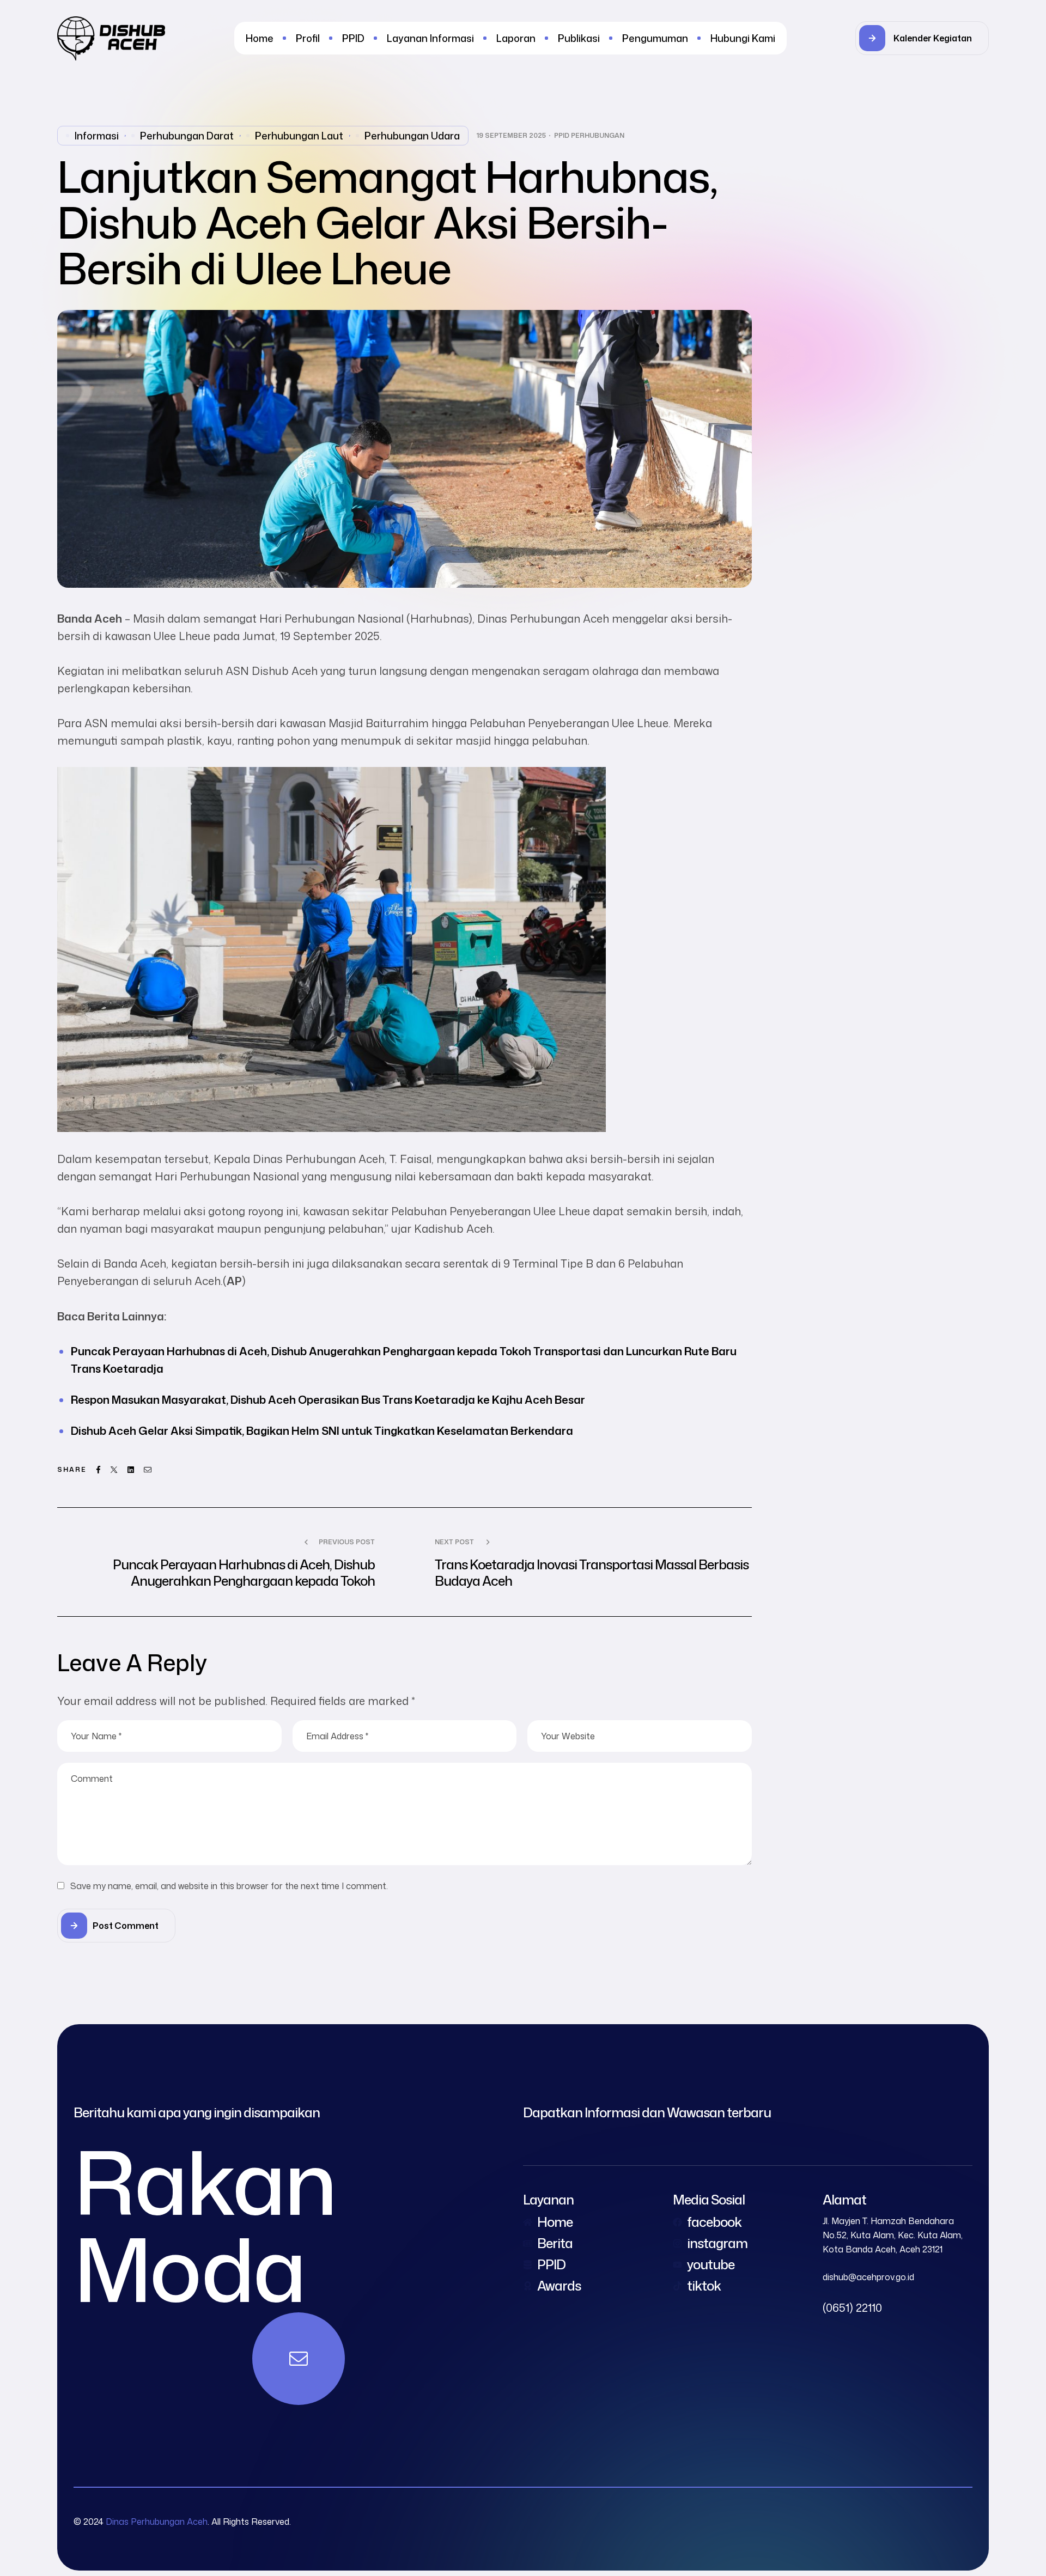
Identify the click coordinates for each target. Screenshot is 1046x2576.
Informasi (97, 136)
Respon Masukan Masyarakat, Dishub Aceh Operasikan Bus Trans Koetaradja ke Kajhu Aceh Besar (328, 1399)
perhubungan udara (412, 136)
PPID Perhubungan (589, 136)
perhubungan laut (299, 136)
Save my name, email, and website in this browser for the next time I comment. (229, 1886)
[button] (922, 38)
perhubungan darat (187, 136)
